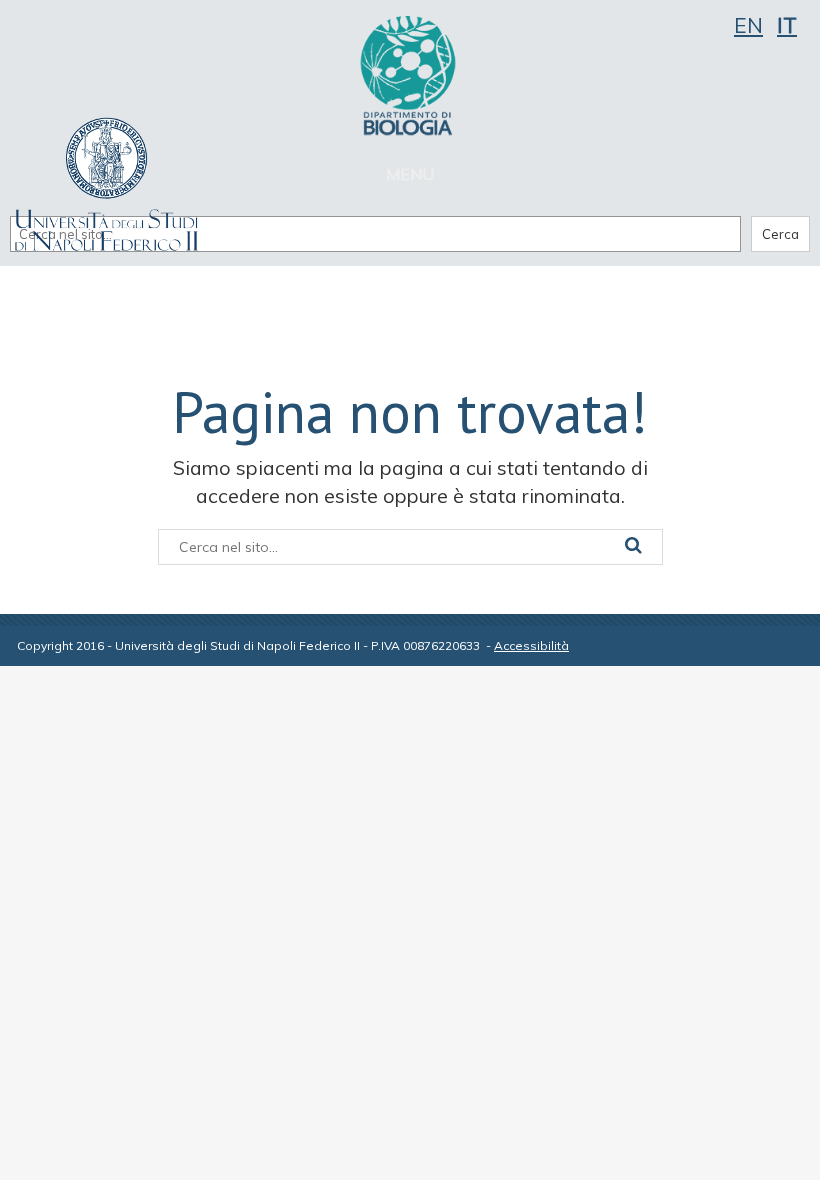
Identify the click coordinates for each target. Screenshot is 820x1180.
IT (787, 25)
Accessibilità (531, 645)
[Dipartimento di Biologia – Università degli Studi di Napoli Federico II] (410, 75)
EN (748, 25)
